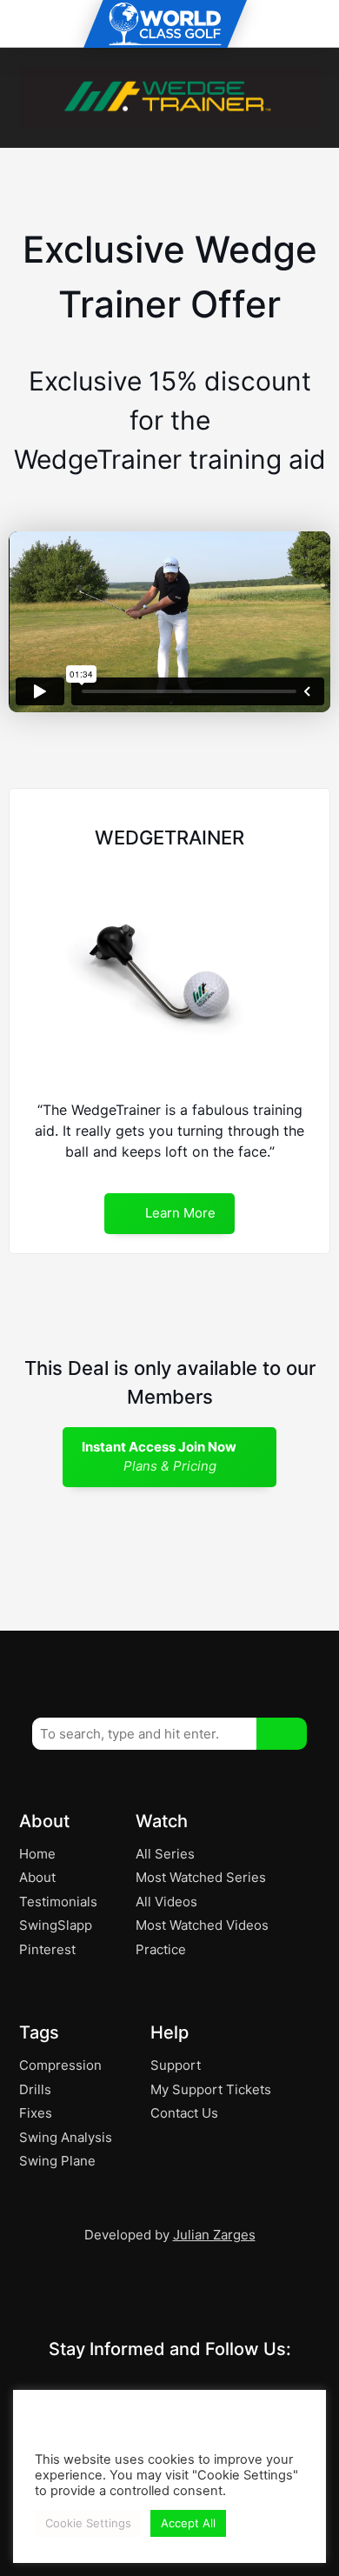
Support (176, 2065)
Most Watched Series (201, 1877)
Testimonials (58, 1902)
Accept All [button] (188, 2523)
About (37, 1877)
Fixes (36, 2113)
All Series (165, 1854)
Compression (60, 2065)
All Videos (166, 1902)
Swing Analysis (66, 2137)
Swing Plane (57, 2161)
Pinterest (47, 1949)
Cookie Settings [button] (88, 2523)
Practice (161, 1949)
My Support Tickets (211, 2089)
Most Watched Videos (202, 1925)
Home (37, 1854)
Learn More (179, 1213)
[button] (282, 1734)
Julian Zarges (214, 2235)
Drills (35, 2089)
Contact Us (184, 2113)
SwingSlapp (56, 1925)
